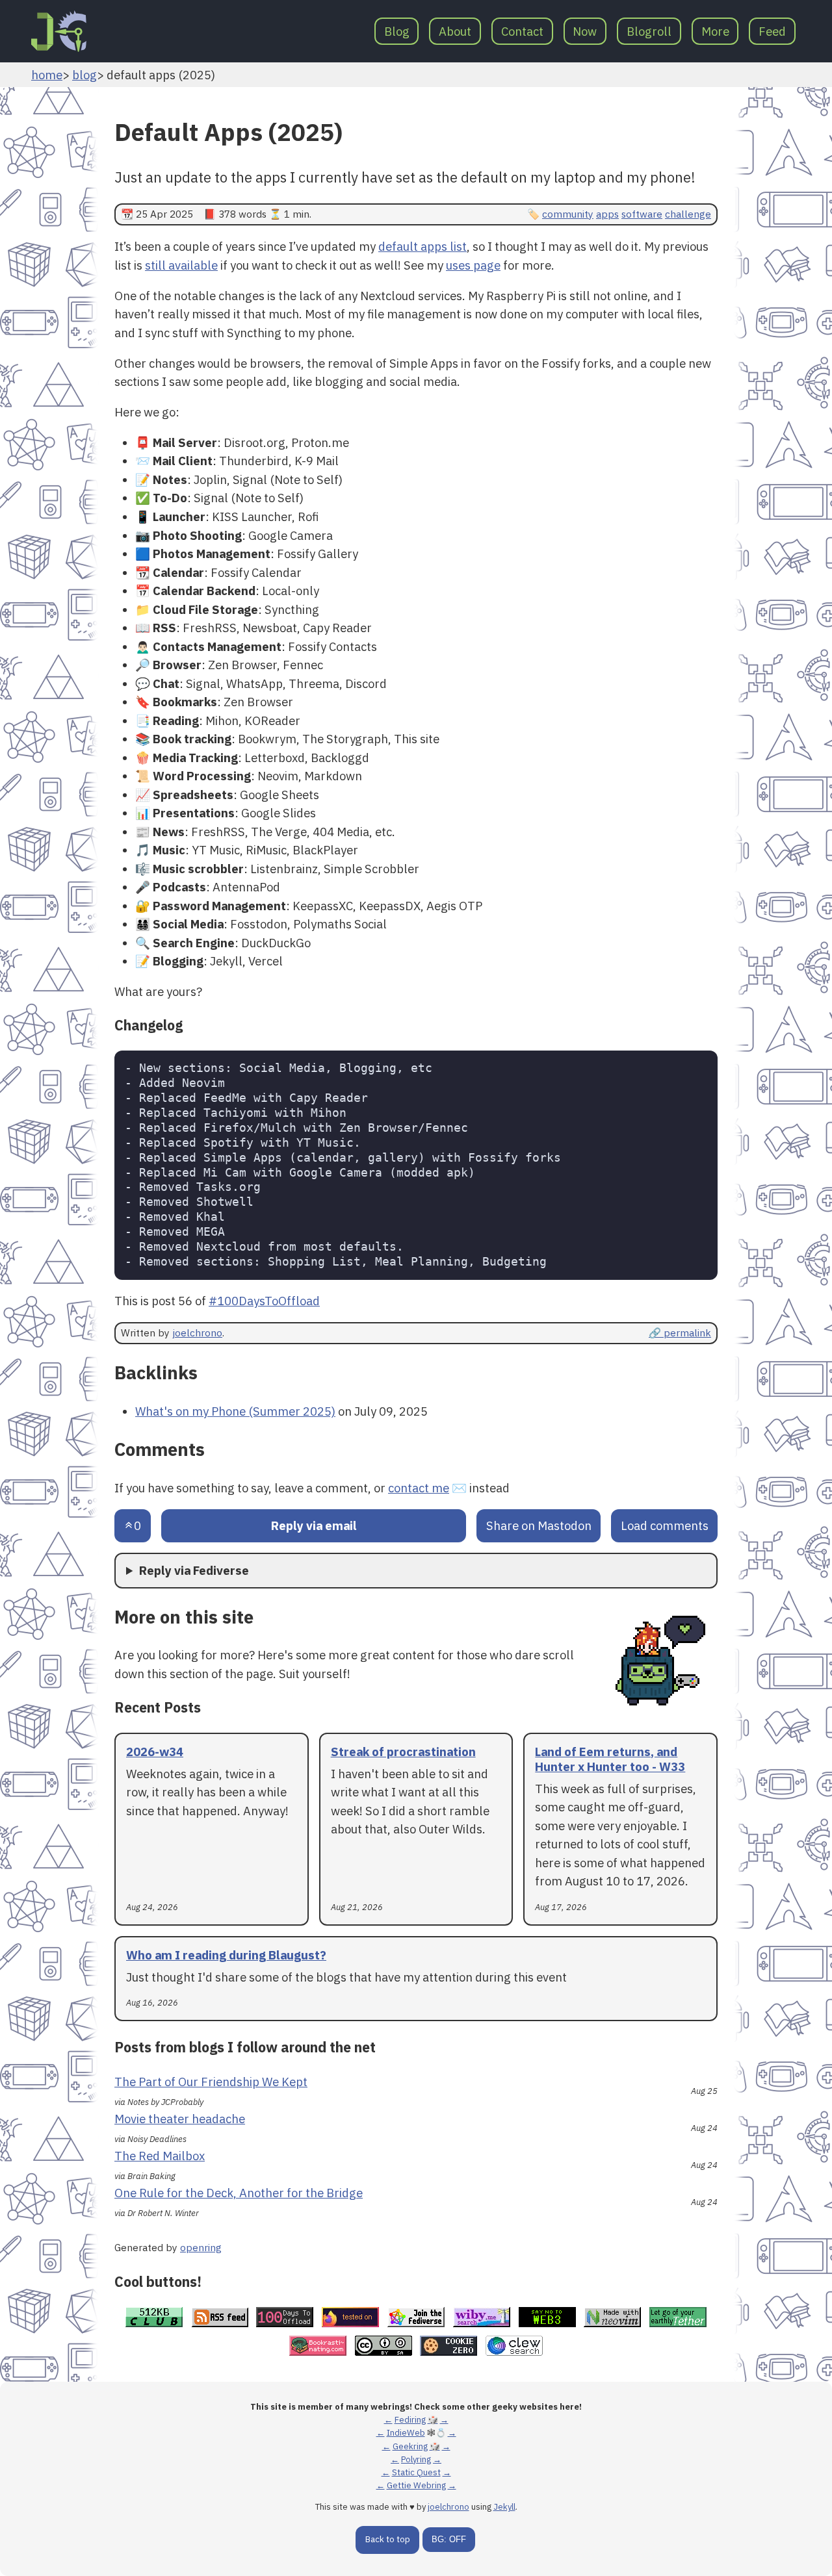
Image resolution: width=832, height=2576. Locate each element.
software (642, 214)
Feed (772, 31)
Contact (522, 31)
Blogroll (649, 31)
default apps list (422, 246)
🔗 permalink (680, 1333)
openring (201, 2247)
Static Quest (416, 2472)
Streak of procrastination (403, 1752)
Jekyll (504, 2507)
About (455, 31)
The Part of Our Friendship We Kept (211, 2082)
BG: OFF (449, 2539)
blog (84, 75)
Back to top (388, 2539)
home (47, 75)
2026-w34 (155, 1752)
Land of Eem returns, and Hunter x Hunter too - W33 (610, 1759)
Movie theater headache (180, 2119)
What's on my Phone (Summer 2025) (235, 1411)
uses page (473, 265)
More (715, 31)
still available (181, 265)
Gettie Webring (416, 2485)
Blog (397, 31)
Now (585, 31)
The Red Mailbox (160, 2156)
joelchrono (197, 1333)
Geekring (410, 2446)
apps (607, 214)
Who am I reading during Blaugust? (226, 1955)
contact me (419, 1488)
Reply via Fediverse (194, 1570)
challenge (688, 214)
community (568, 214)
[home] (59, 31)
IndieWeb (406, 2433)
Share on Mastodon (539, 1525)
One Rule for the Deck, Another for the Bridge (239, 2193)
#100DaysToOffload (264, 1301)
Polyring (416, 2459)
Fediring (410, 2420)
